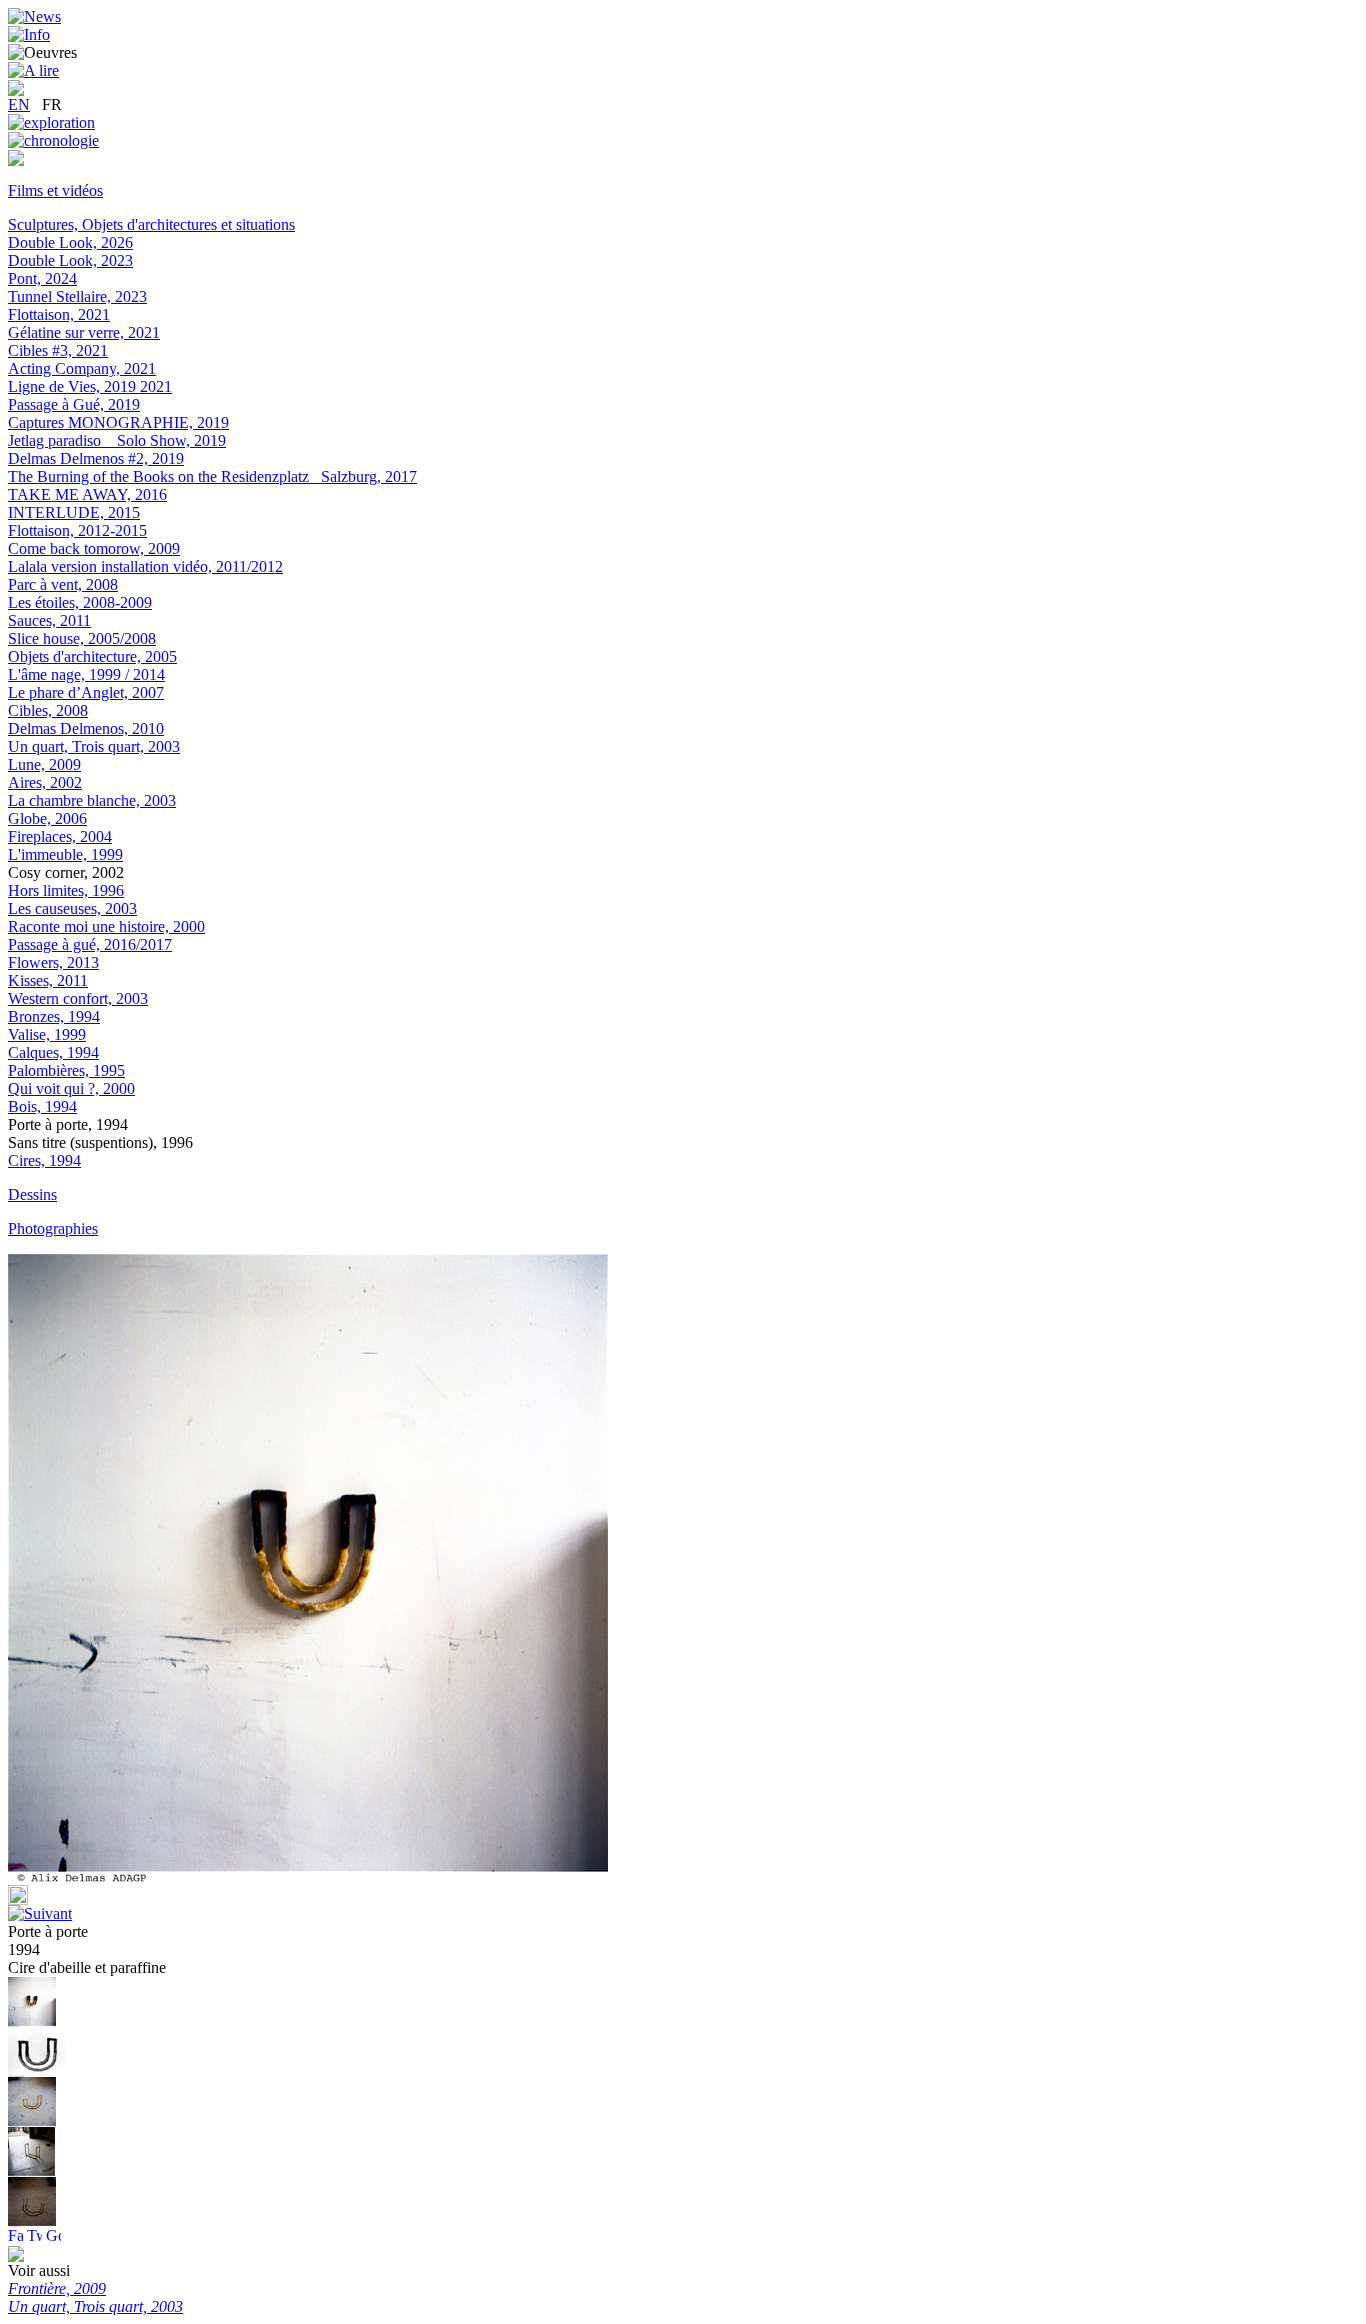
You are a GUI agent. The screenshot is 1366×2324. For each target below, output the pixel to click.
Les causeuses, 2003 (72, 908)
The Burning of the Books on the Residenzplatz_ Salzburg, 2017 (212, 476)
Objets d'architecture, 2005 (92, 656)
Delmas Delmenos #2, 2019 (96, 458)
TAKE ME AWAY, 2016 (87, 494)
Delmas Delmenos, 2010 (86, 728)
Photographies (53, 1228)
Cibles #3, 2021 (58, 350)
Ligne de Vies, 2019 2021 (90, 386)
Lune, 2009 (44, 764)
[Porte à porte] (37, 2071)
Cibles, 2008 (48, 710)
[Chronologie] (53, 140)
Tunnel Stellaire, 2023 (77, 296)
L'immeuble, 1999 (65, 854)
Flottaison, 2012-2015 (77, 530)
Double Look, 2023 (70, 260)
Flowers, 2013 (53, 962)
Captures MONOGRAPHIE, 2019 (118, 422)
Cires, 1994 (44, 1160)
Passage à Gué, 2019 (74, 404)
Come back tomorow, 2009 (94, 548)
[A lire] (33, 70)
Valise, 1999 (47, 1034)
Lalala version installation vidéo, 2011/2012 (145, 566)
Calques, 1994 (53, 1052)
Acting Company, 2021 (82, 368)
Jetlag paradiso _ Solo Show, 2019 (117, 440)
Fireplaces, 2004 (60, 836)
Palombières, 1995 (66, 1070)
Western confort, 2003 (78, 998)
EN (19, 104)
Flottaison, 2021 (59, 314)
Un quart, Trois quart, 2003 (94, 746)
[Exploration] (51, 122)
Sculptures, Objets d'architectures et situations (151, 224)
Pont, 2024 (42, 278)
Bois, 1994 (42, 1106)
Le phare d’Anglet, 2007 (86, 692)
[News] (34, 16)
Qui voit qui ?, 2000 (71, 1088)
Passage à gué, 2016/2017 (90, 944)
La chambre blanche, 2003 (92, 800)
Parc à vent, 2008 (63, 584)
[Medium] (16, 160)
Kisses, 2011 (48, 980)
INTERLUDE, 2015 (74, 512)
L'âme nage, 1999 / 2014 (86, 674)
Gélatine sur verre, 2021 (84, 332)
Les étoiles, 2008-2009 (80, 602)
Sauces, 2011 (49, 620)
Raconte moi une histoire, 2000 (106, 926)
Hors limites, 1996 (66, 890)
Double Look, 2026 (70, 242)
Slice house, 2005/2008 (82, 638)
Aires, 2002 (45, 782)
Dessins (32, 1194)
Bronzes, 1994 (54, 1016)
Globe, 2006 (47, 818)
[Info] (29, 34)
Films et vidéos (55, 190)
